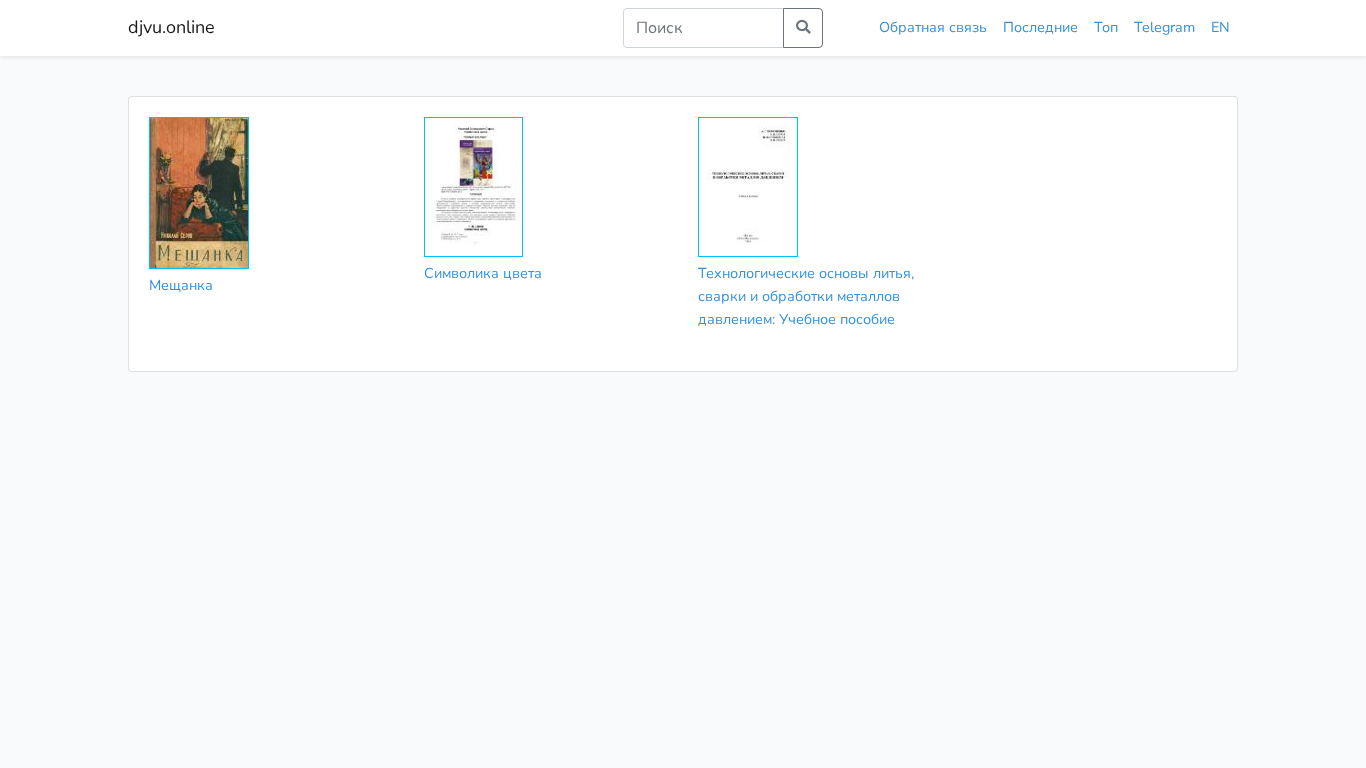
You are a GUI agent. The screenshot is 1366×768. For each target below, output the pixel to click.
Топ (1106, 27)
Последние (1040, 27)
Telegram (1164, 27)
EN (1220, 27)
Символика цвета (483, 273)
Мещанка (181, 285)
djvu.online (171, 27)
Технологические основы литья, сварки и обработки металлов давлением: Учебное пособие (806, 296)
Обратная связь (933, 27)
